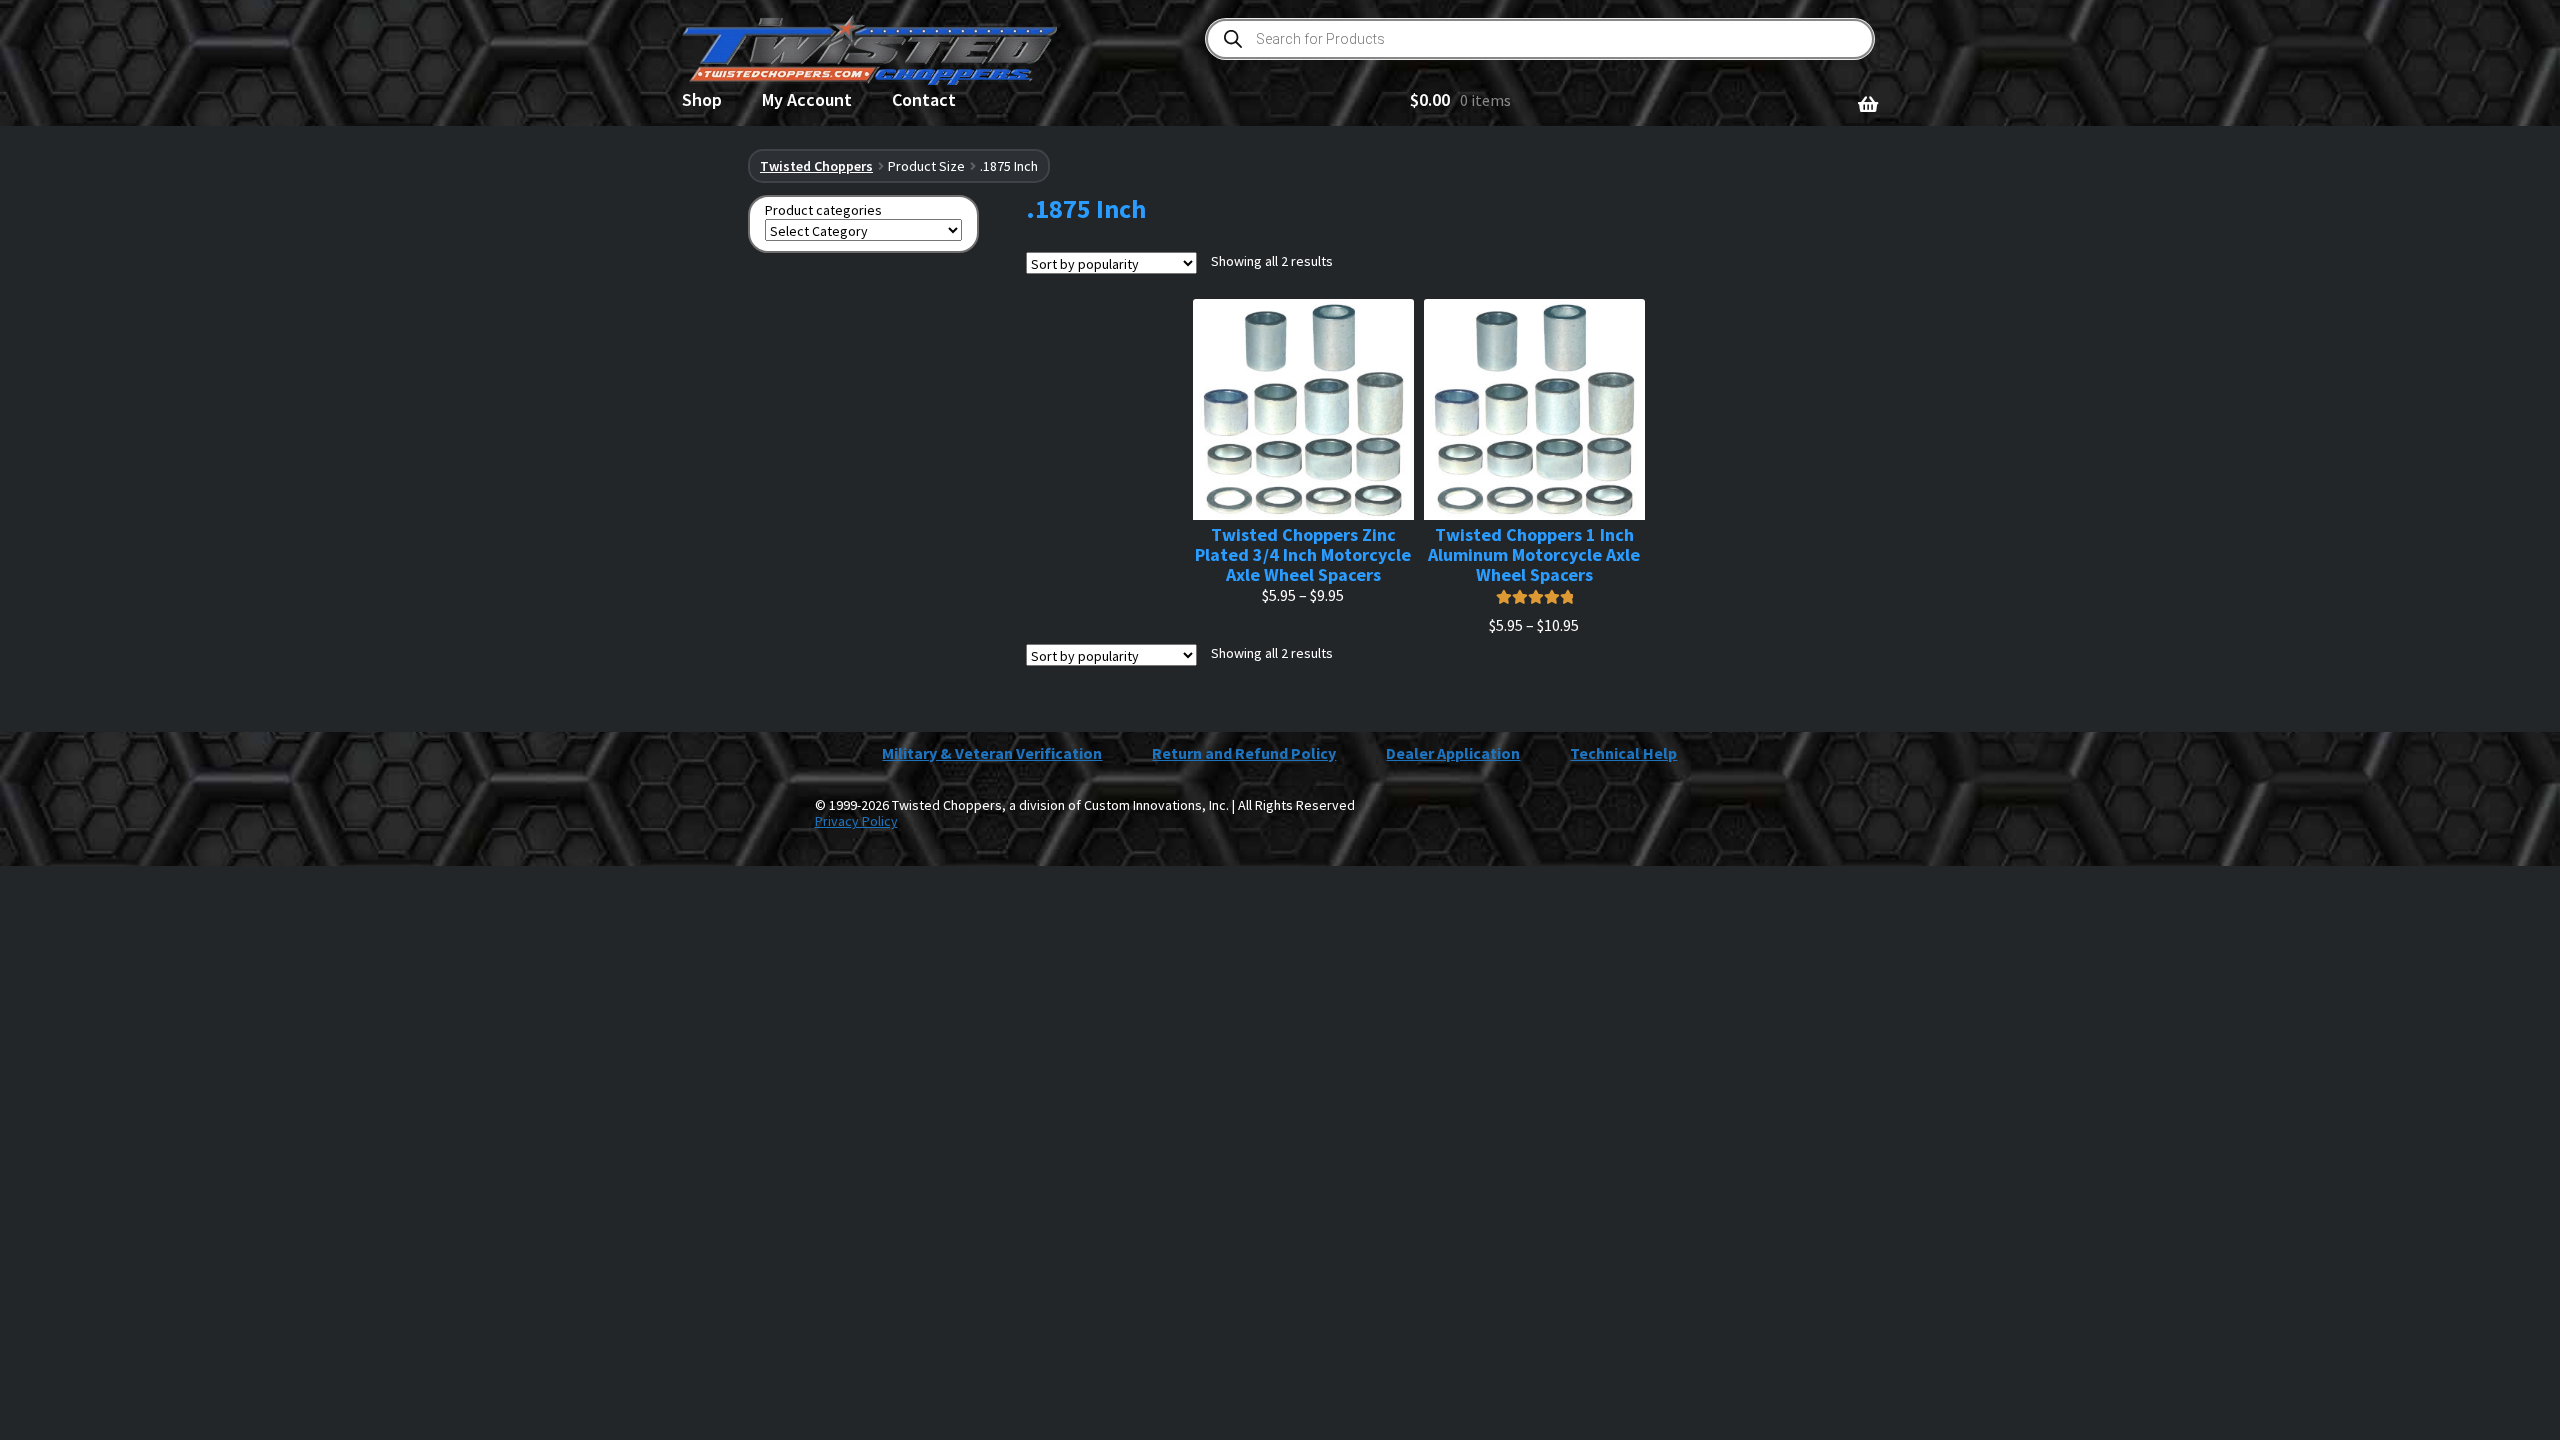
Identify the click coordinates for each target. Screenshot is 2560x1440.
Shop (702, 99)
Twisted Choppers (816, 166)
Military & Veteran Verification (992, 753)
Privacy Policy (856, 821)
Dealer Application (1453, 753)
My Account (807, 99)
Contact (924, 99)
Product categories (823, 210)
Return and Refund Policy (1244, 753)
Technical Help (1623, 753)
